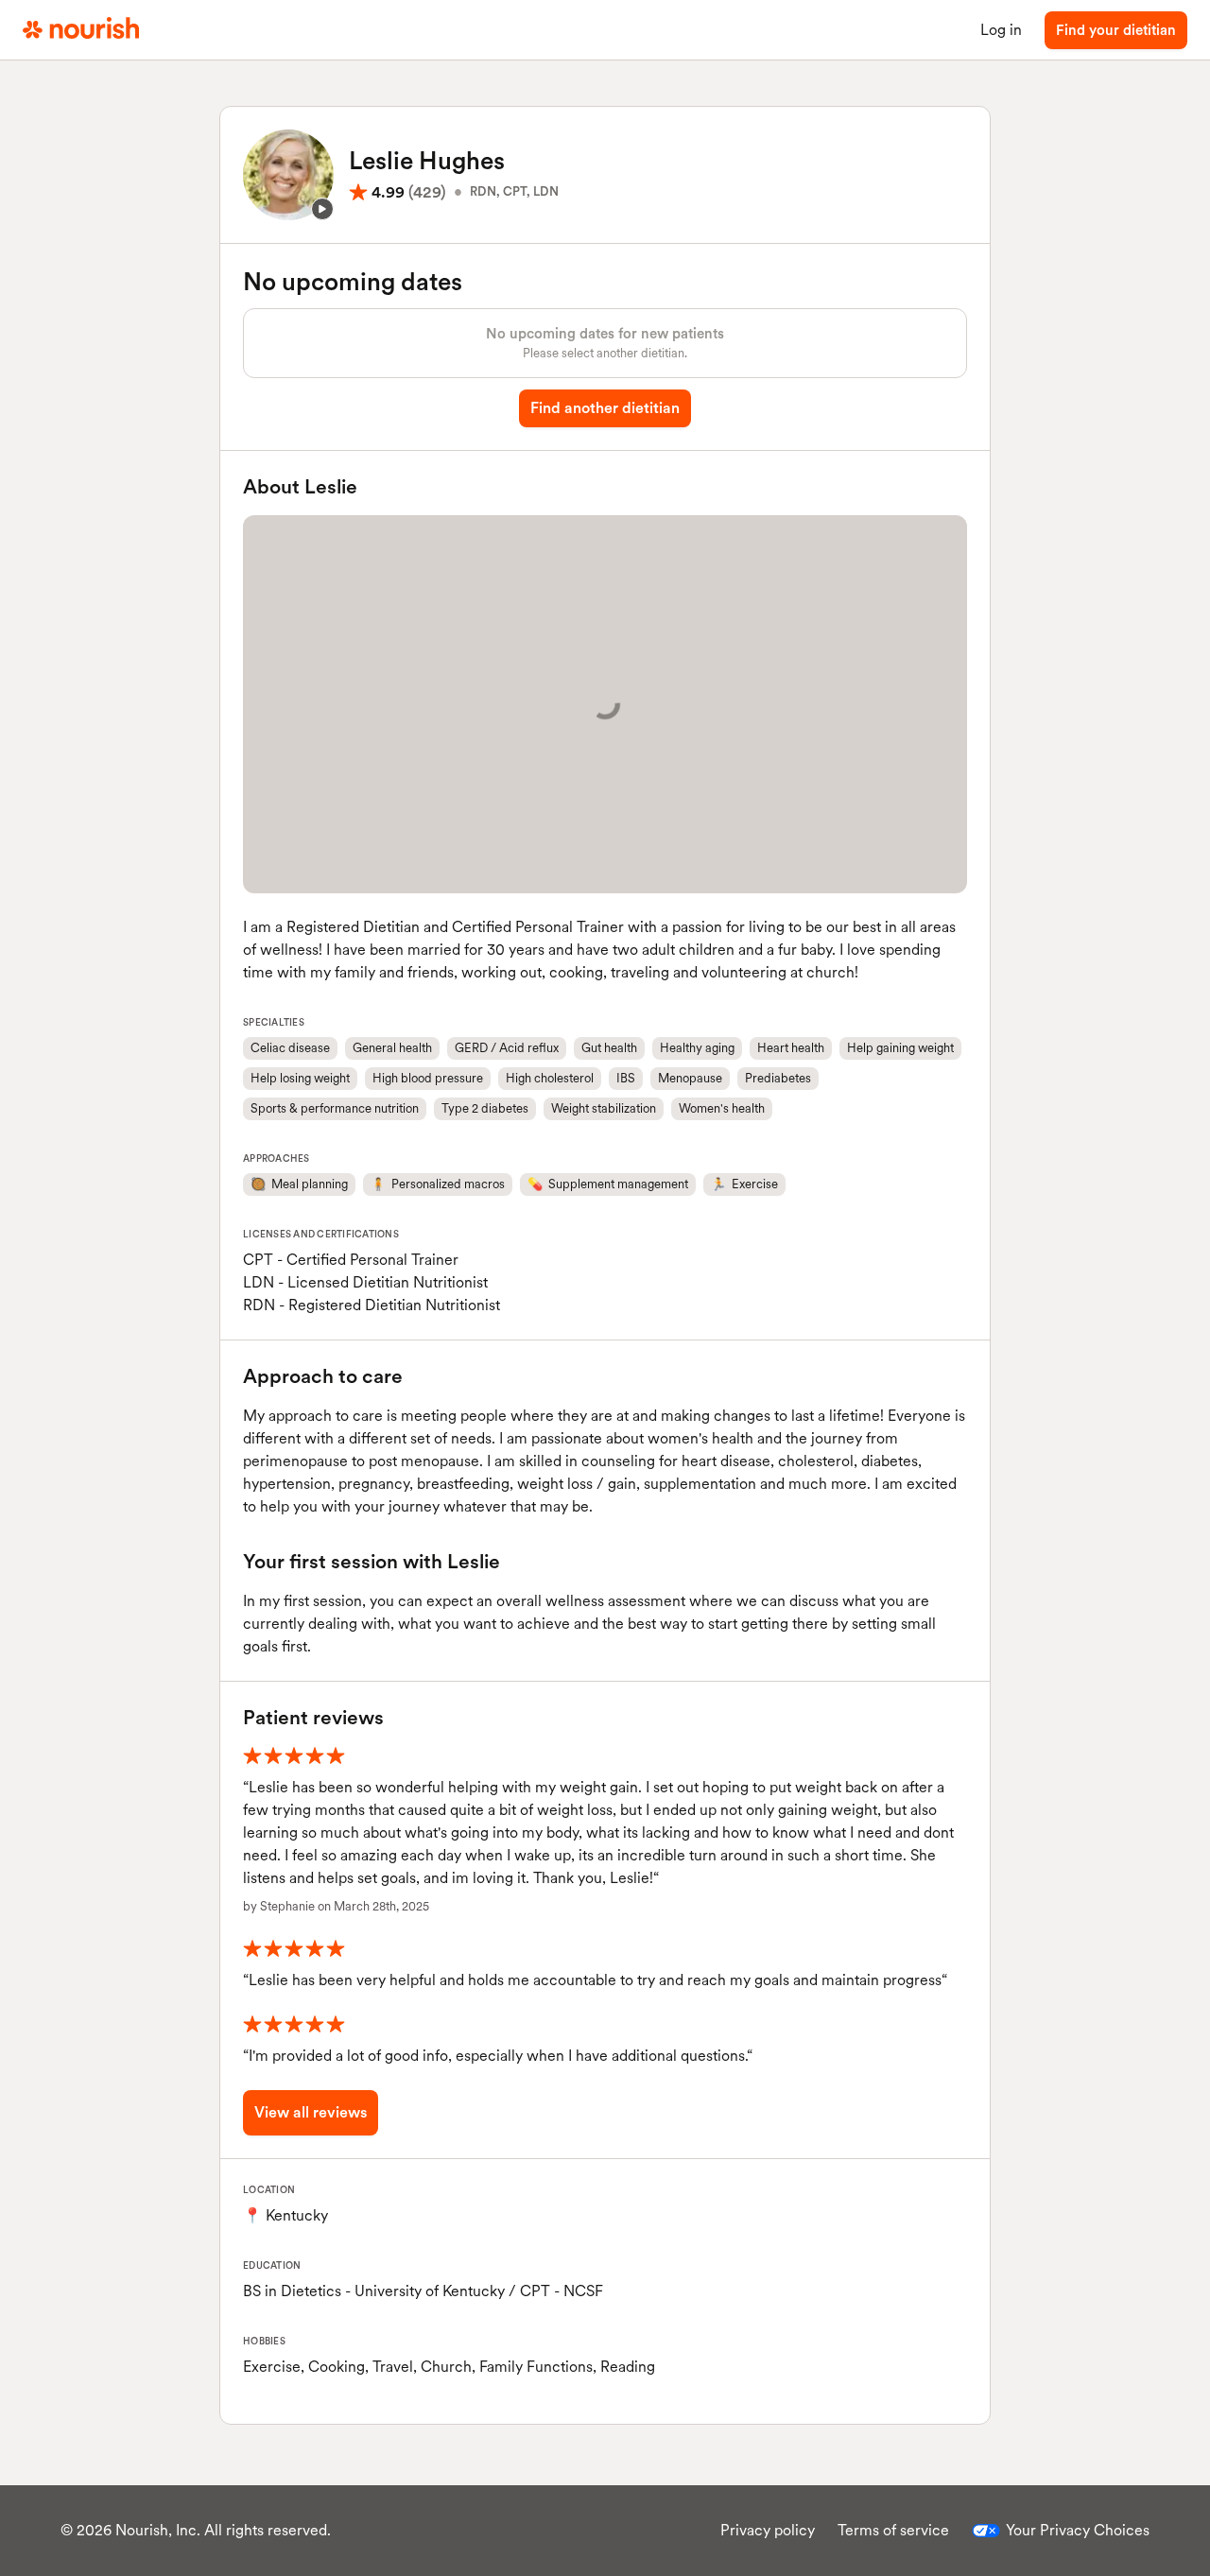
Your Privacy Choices (1078, 2530)
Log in (1001, 30)
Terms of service (893, 2530)
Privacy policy (768, 2530)
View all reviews (311, 2112)
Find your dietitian (1116, 30)
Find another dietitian (605, 408)
